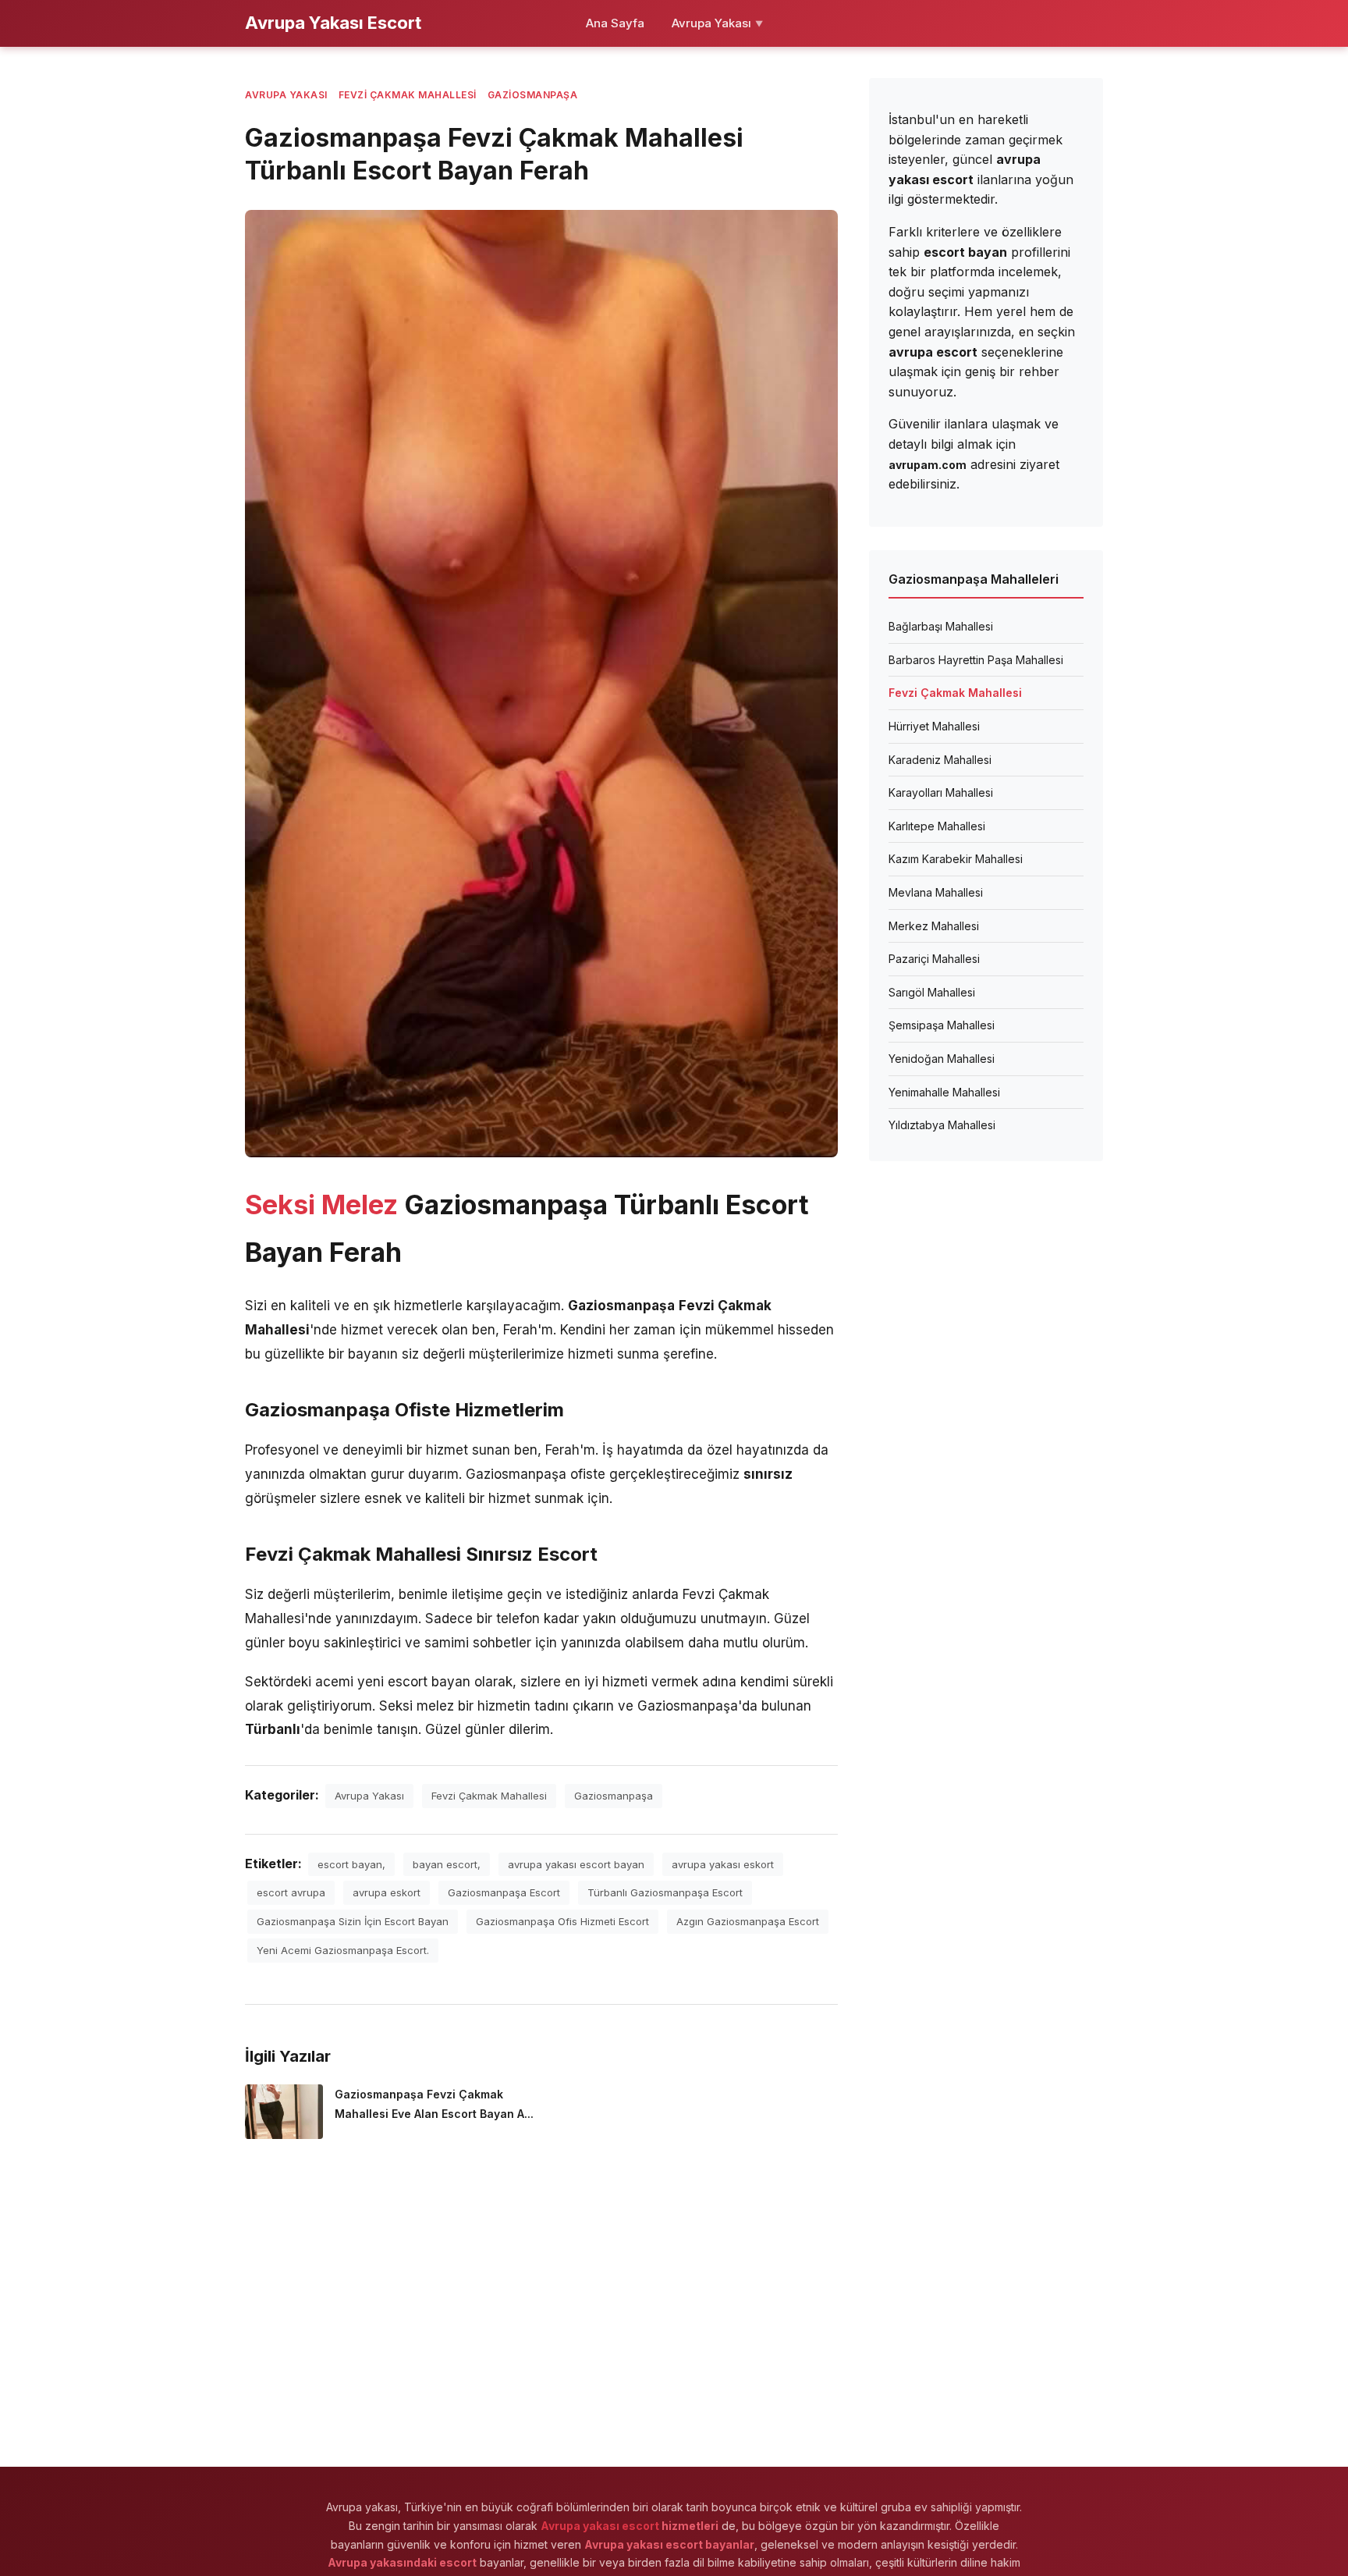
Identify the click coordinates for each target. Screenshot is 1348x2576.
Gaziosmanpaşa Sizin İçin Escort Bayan (353, 1921)
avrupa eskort (387, 1892)
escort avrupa (291, 1892)
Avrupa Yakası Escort (333, 23)
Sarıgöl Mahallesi (932, 992)
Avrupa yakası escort (600, 2526)
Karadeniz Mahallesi (940, 760)
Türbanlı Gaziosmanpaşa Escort (665, 1892)
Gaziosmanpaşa (533, 95)
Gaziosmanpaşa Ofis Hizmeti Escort (562, 1921)
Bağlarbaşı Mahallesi (941, 626)
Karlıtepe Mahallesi (937, 826)
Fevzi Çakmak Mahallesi (408, 95)
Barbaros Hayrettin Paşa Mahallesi (976, 660)
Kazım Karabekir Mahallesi (956, 859)
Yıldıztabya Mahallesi (942, 1125)
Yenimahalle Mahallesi (944, 1092)
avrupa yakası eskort (723, 1864)
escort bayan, (351, 1864)
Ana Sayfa (615, 23)
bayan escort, (447, 1864)
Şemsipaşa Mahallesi (942, 1025)
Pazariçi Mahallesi (934, 959)
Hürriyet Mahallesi (934, 726)
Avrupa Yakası (717, 23)
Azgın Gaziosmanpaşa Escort (748, 1921)
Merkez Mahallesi (934, 926)
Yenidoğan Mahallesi (942, 1059)
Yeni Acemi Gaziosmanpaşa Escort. (343, 1950)
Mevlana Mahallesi (936, 892)
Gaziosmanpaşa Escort (504, 1892)
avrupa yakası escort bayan (576, 1864)
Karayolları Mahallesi (941, 792)
